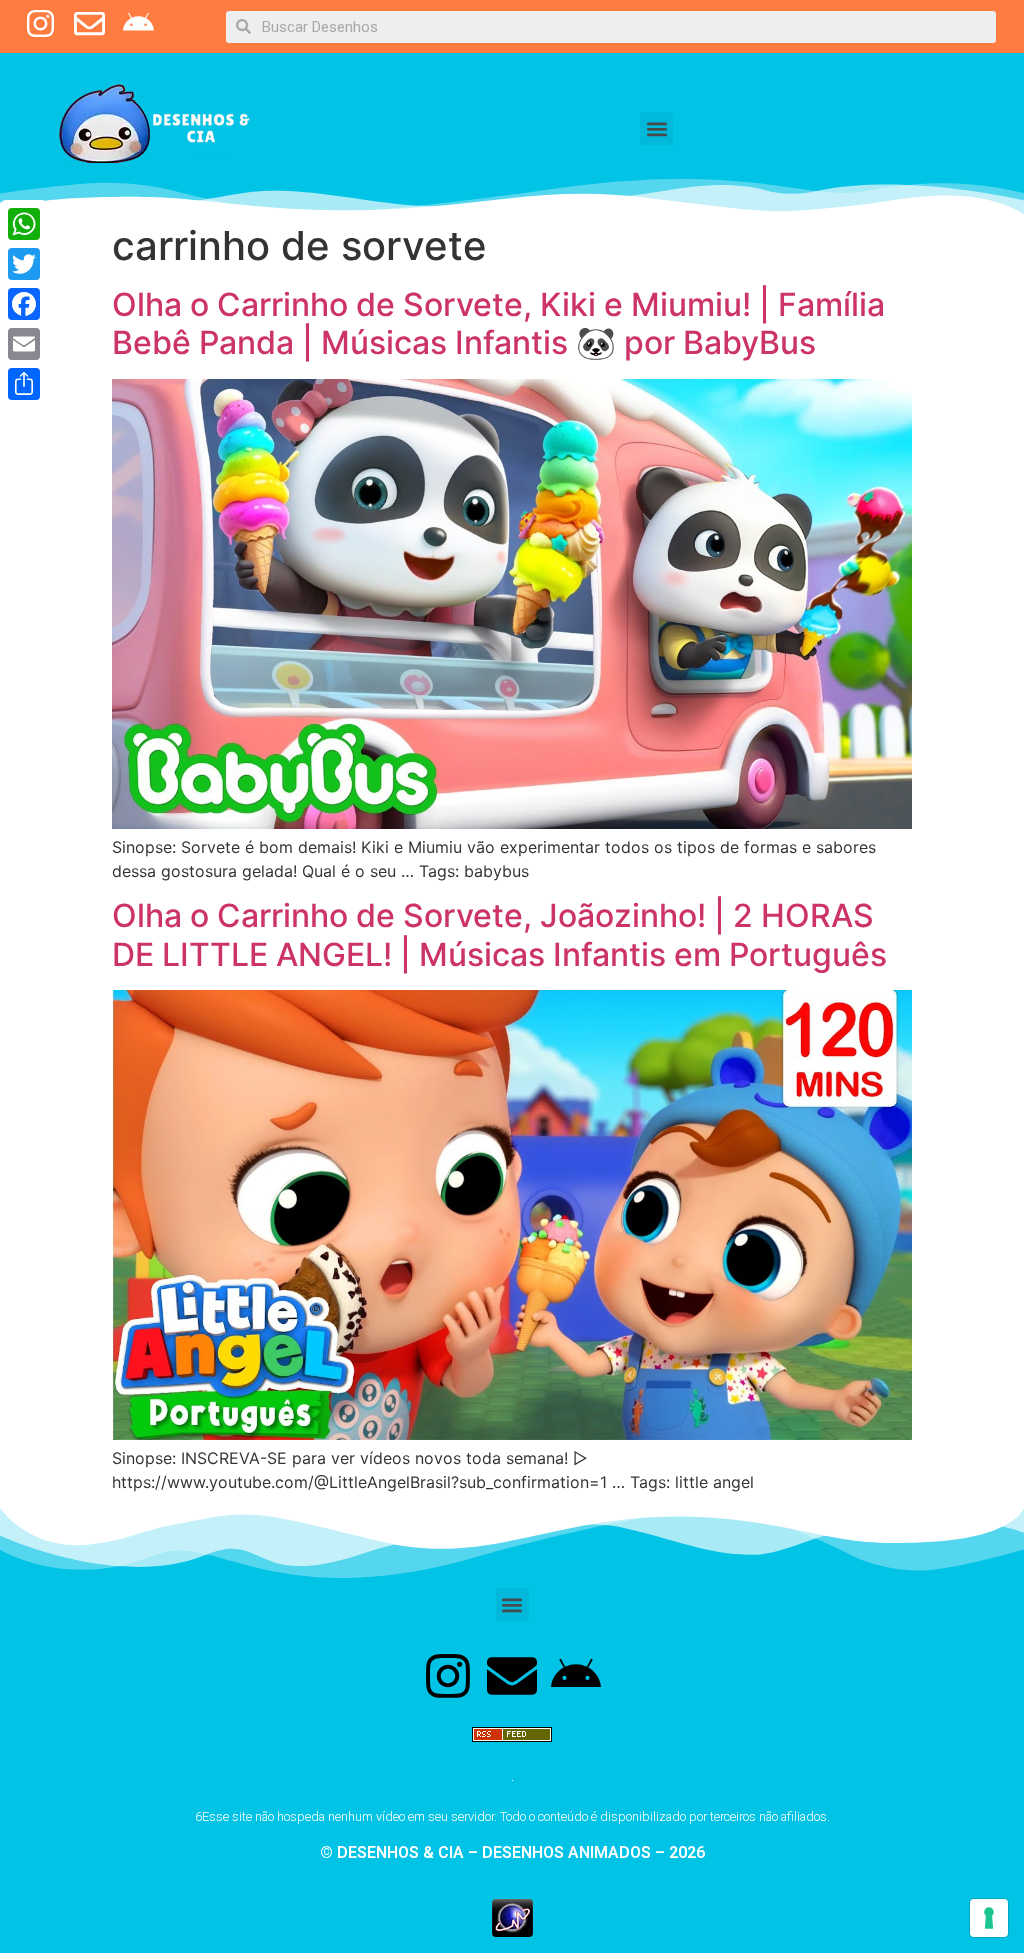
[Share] (24, 384)
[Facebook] (24, 304)
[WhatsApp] (24, 224)
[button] (656, 128)
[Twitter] (24, 264)
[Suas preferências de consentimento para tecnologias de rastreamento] (989, 1918)
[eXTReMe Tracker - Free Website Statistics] (512, 1931)
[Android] (576, 1676)
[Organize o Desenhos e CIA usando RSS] (512, 1751)
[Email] (24, 344)
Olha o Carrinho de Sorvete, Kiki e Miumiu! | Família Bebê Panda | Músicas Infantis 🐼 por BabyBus (498, 323)
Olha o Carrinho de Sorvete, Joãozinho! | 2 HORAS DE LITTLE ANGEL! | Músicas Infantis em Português (499, 934)
